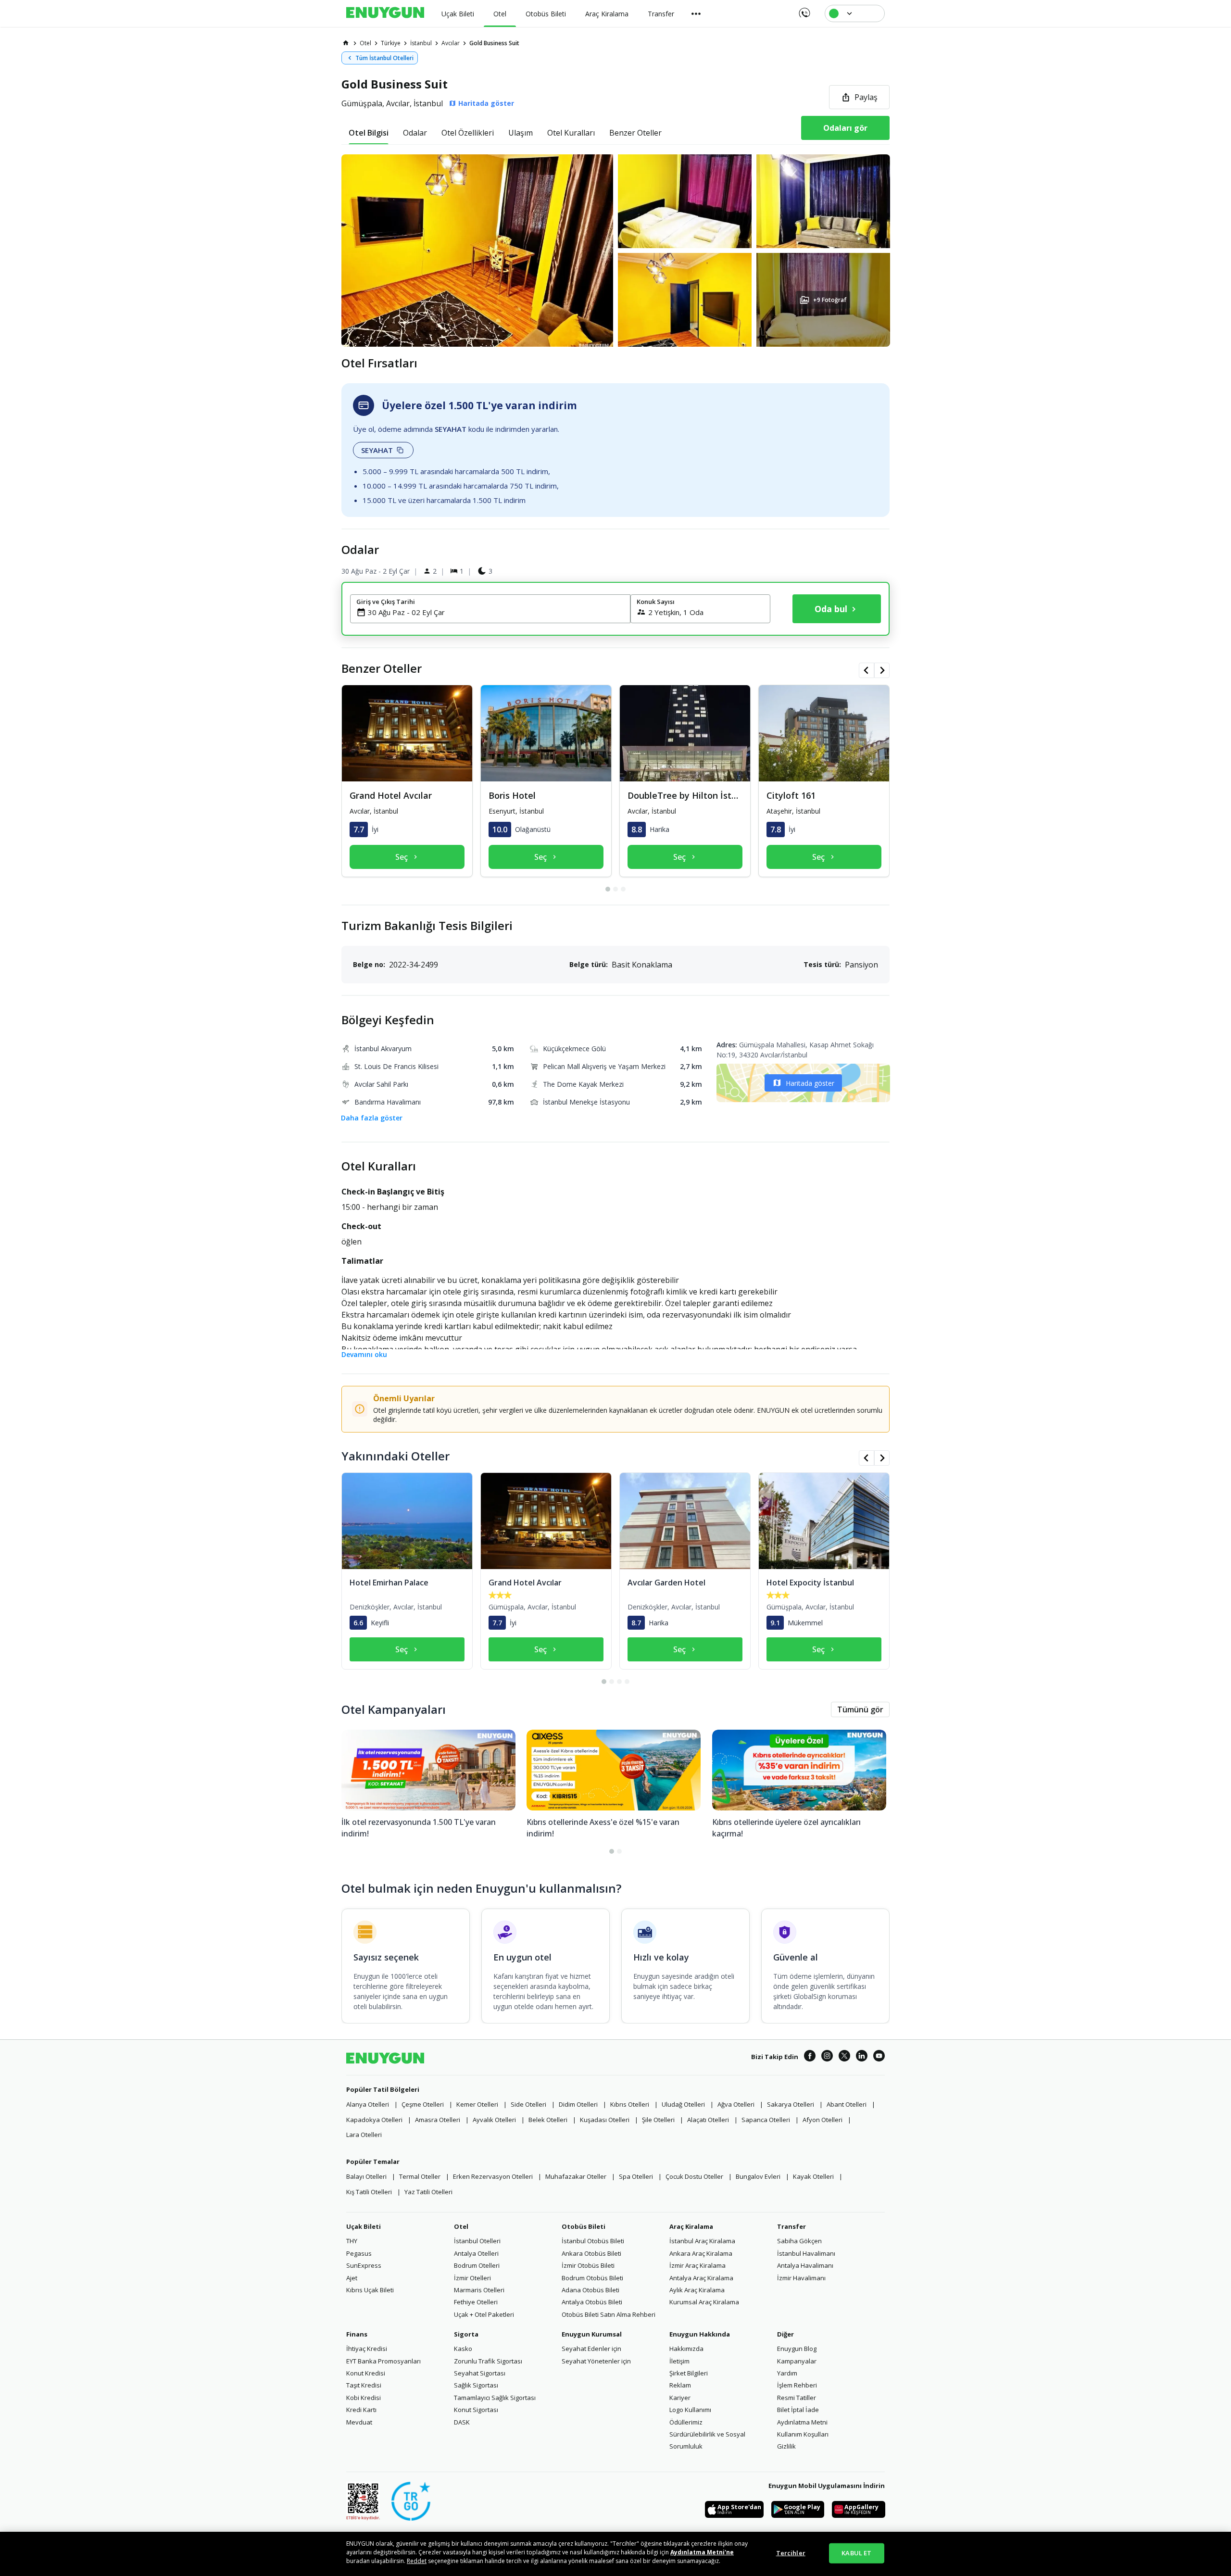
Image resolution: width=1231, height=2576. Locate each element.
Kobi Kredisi (364, 2398)
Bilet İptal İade (798, 2410)
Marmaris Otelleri (479, 2290)
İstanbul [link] (421, 43)
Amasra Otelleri (438, 2120)
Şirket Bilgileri (689, 2373)
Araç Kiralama (691, 2226)
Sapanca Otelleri (766, 2120)
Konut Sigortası (476, 2410)
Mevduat (359, 2422)
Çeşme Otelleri (423, 2104)
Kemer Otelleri (477, 2104)
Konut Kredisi (366, 2373)
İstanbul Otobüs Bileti (593, 2241)
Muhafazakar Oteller (576, 2176)
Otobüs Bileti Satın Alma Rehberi (609, 2314)
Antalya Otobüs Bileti (592, 2302)
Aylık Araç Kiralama (697, 2290)
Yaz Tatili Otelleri (428, 2192)
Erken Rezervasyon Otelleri (493, 2176)
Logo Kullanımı (690, 2410)
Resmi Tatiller (797, 2398)
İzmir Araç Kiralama (697, 2265)
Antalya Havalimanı (805, 2265)
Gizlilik (786, 2446)
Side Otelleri (528, 2104)
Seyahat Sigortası (480, 2373)
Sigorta (466, 2334)
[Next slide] (882, 670)
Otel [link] (365, 43)
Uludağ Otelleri (683, 2104)
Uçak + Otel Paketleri (484, 2314)
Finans (357, 2334)
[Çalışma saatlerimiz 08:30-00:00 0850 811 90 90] (804, 10)
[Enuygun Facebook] (810, 2057)
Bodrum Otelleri (477, 2265)
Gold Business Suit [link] (494, 43)
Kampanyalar (797, 2361)
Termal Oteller (420, 2176)
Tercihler (791, 2553)
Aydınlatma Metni (802, 2422)
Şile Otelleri (658, 2120)
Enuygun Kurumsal (592, 2334)
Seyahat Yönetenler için (596, 2361)
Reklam (680, 2385)
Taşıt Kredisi (364, 2385)
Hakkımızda (686, 2349)
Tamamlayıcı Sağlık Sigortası (495, 2398)
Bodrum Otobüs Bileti (592, 2278)
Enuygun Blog (797, 2349)
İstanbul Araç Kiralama (702, 2241)
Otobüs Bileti (584, 2226)
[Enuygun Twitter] (844, 2057)
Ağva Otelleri (736, 2104)
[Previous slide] (867, 670)
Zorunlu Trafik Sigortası (488, 2361)
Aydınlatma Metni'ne (702, 2552)
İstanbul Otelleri (477, 2241)
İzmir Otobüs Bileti (588, 2265)
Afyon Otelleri (823, 2120)
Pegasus (359, 2253)
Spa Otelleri (636, 2176)
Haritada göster (810, 1083)
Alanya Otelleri (368, 2104)
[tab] (369, 133)
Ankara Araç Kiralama (701, 2253)
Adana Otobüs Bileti (590, 2290)
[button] (615, 251)
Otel (461, 2226)
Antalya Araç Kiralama (701, 2278)
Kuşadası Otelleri (605, 2120)
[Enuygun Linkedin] (862, 2057)
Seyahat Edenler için (591, 2349)
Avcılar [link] (451, 43)
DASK (462, 2422)
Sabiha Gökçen (799, 2241)
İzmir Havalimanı (801, 2278)
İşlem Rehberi (797, 2385)
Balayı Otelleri (366, 2176)
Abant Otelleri (847, 2104)
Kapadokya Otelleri (374, 2120)
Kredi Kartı (361, 2410)
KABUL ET (856, 2553)
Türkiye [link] (391, 43)
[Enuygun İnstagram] (827, 2057)
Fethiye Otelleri (476, 2302)
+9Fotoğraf (830, 300)
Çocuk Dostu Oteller (694, 2176)
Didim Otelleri (578, 2104)
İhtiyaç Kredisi (367, 2349)
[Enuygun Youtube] (879, 2057)
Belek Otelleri (548, 2120)
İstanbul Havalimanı (806, 2253)
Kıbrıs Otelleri (630, 2104)
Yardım (787, 2373)
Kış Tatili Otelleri (369, 2192)
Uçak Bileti (364, 2226)
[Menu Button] (696, 13)
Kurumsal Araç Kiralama (704, 2302)
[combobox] (496, 612)
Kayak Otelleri (813, 2176)
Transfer (791, 2226)
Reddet (417, 2561)
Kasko (463, 2349)
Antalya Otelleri (476, 2253)
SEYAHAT (377, 450)
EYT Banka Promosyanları (383, 2361)
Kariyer (680, 2398)
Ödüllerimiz (686, 2422)
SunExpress (364, 2265)
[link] (346, 43)
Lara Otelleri (364, 2135)
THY (352, 2241)
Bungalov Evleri (758, 2176)
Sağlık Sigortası (476, 2385)
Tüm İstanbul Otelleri (384, 58)
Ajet (352, 2278)
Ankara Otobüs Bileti (591, 2253)
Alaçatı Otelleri (708, 2120)
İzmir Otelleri (472, 2278)
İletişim (679, 2361)
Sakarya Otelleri (791, 2104)
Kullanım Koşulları (803, 2434)
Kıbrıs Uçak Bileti (370, 2290)
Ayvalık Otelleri (494, 2120)
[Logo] (385, 13)
